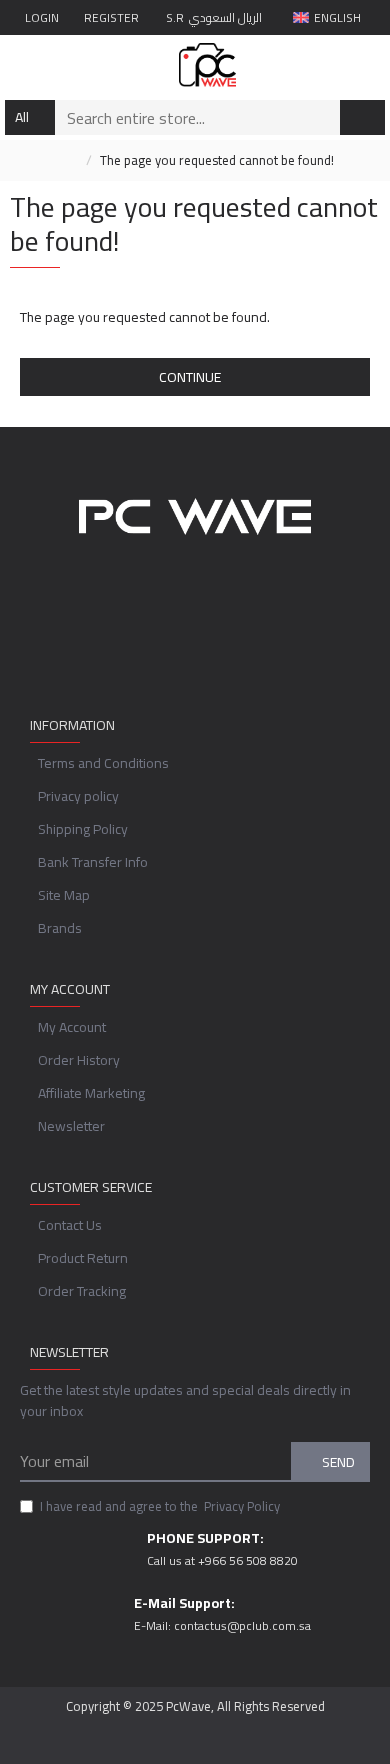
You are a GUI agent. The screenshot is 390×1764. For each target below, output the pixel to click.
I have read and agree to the (160, 1507)
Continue (190, 377)
